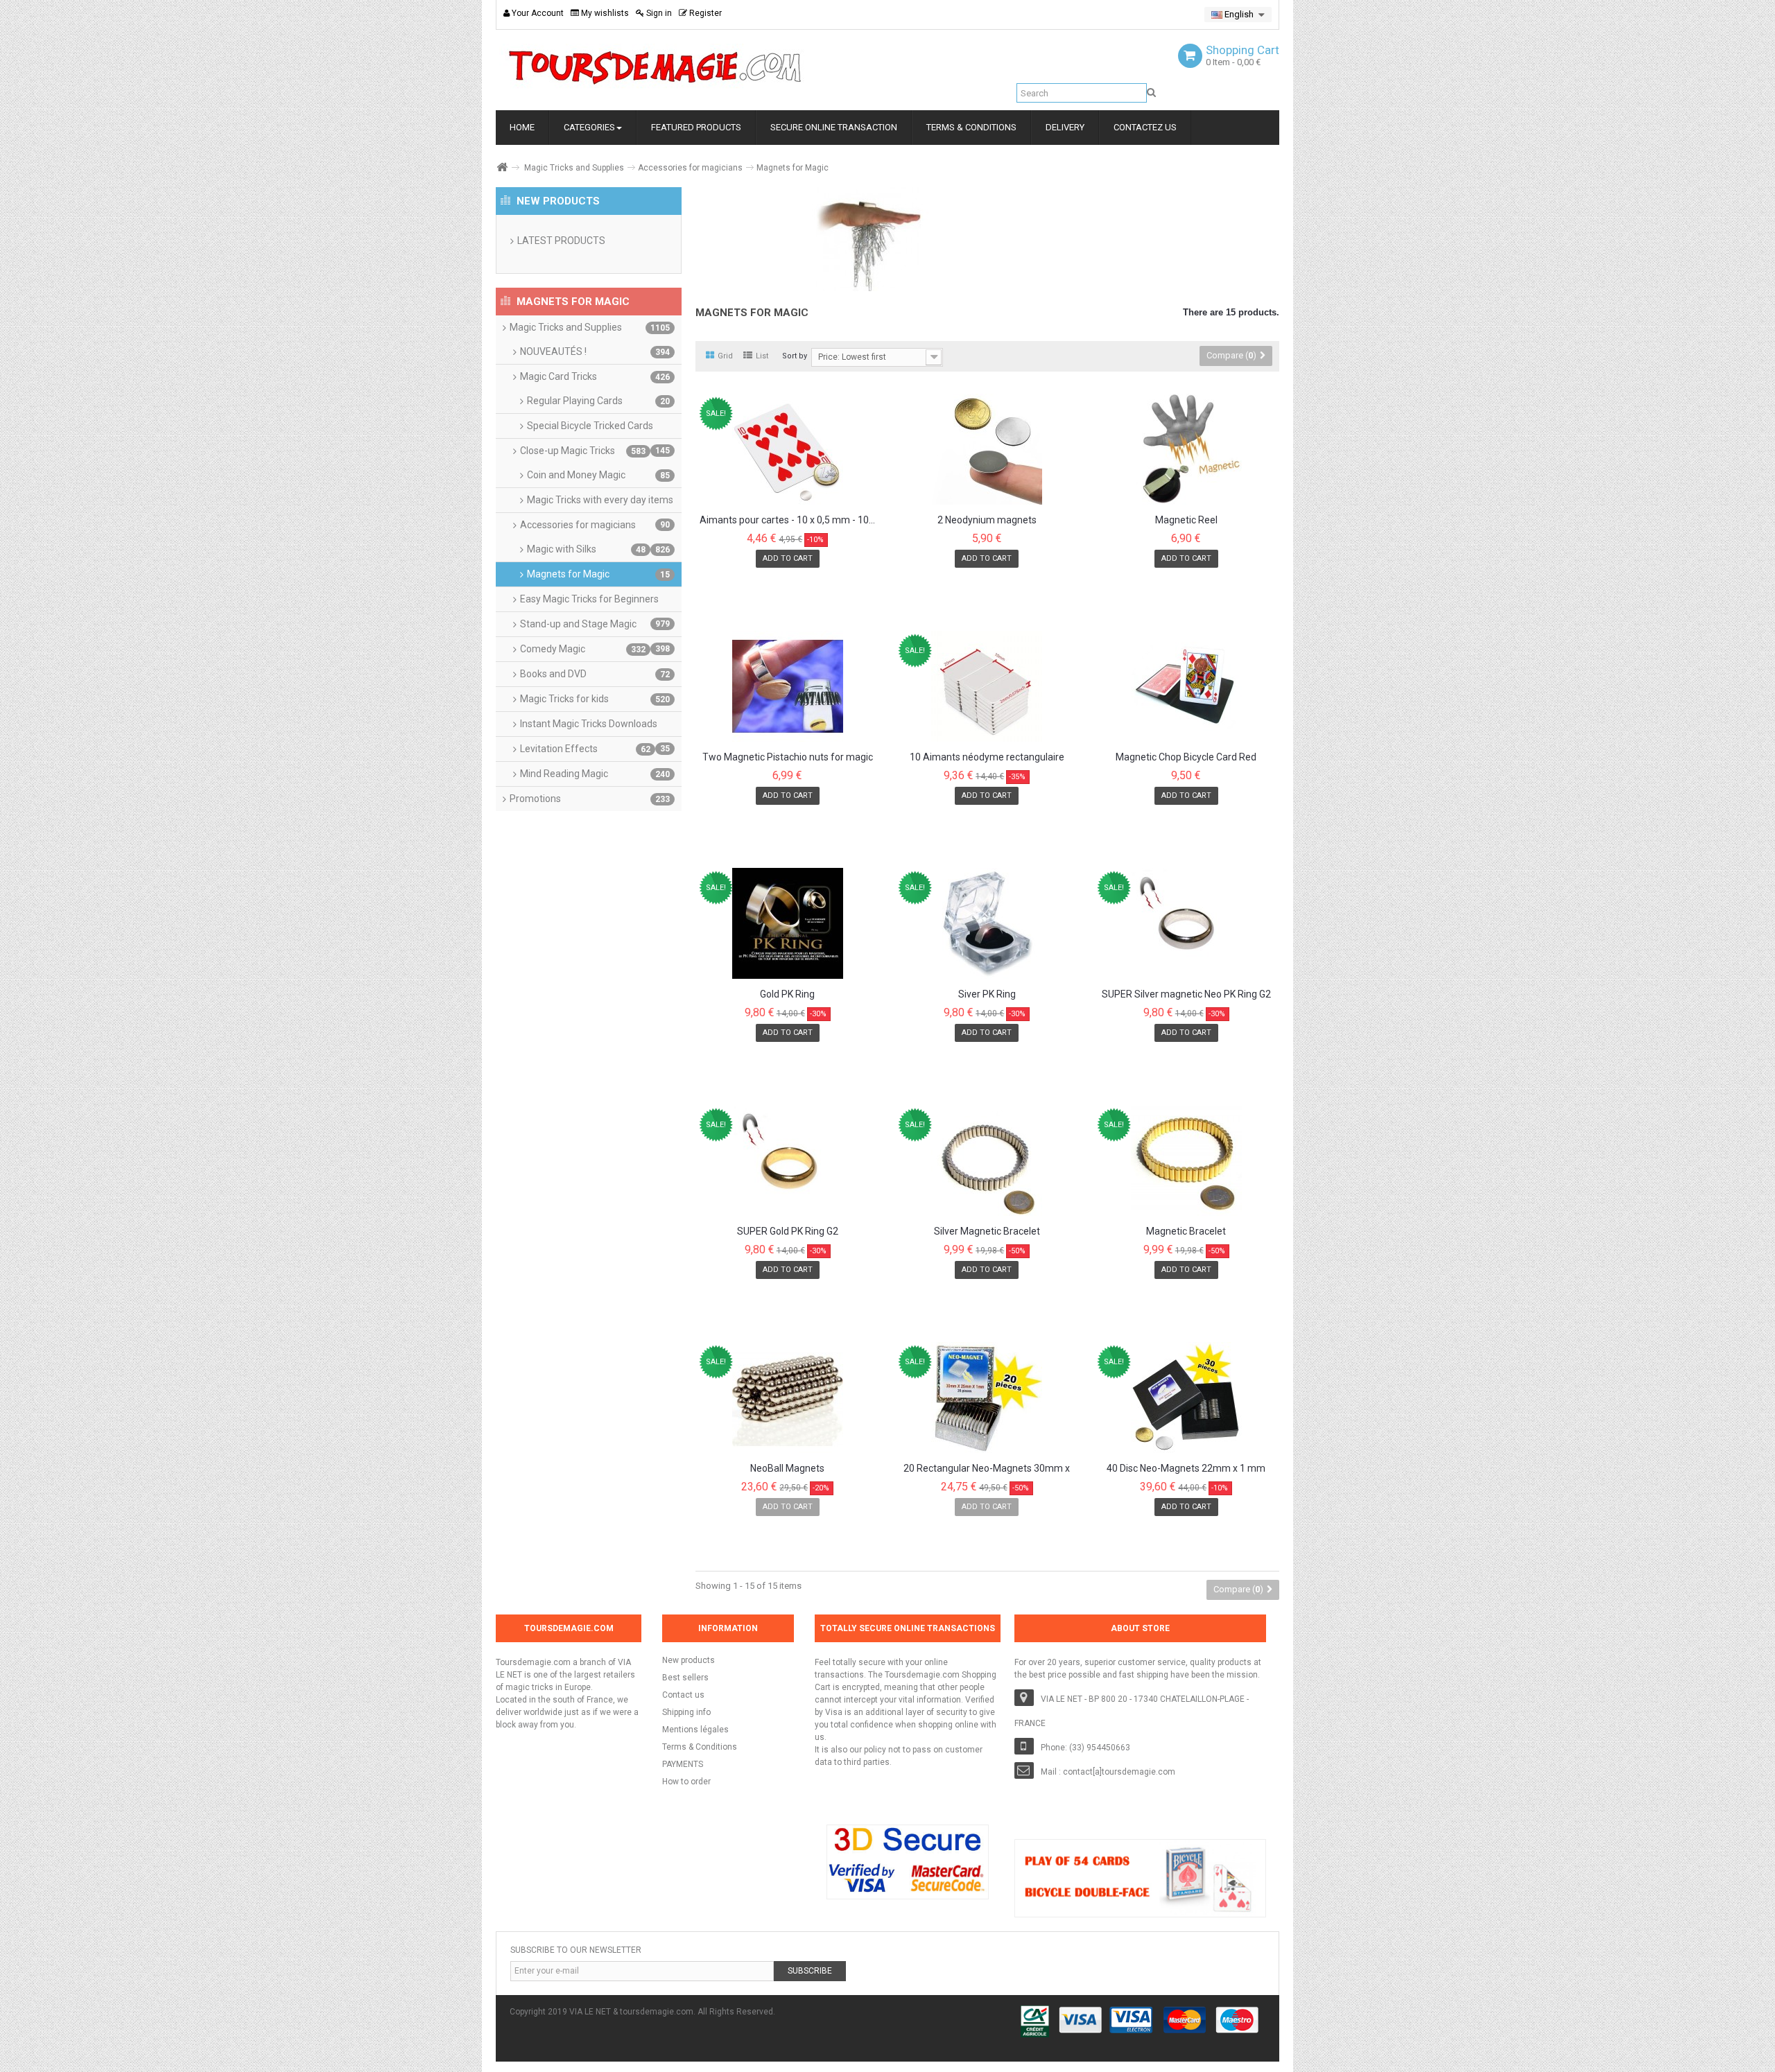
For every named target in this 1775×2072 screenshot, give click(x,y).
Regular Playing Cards (598, 401)
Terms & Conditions (700, 1747)
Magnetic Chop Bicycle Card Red (1186, 757)
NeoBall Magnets (787, 1469)
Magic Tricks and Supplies (574, 168)
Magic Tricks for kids (595, 699)
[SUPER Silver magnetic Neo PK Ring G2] (1186, 923)
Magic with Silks (586, 549)
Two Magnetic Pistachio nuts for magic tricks (788, 758)
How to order (686, 1782)
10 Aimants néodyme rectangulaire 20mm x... (987, 758)
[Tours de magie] (655, 67)
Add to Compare (837, 581)
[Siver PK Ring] (987, 923)
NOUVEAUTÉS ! (595, 351)
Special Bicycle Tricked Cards (598, 429)
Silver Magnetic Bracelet (987, 1231)
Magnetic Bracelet (1186, 1231)
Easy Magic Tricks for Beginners (595, 602)
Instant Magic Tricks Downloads (595, 727)
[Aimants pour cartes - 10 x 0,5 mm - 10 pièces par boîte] (788, 449)
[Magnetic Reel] (1186, 449)
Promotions (590, 799)
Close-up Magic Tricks (583, 451)
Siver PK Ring (987, 994)
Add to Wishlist (745, 581)
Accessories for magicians (690, 168)
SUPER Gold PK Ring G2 (788, 1231)
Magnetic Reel (1186, 520)
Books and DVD (595, 674)
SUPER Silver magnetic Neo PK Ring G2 (1186, 994)
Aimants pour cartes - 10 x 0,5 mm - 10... (787, 520)
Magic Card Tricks (595, 376)
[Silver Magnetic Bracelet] (987, 1160)
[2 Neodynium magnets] (987, 449)
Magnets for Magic (598, 574)
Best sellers (685, 1678)
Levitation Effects (585, 749)
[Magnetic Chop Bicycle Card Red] (1186, 686)
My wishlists (604, 13)
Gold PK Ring (787, 994)
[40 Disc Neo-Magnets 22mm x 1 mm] (1186, 1398)
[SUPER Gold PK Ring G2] (788, 1160)
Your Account (537, 13)
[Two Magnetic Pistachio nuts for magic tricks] (788, 686)
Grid (725, 356)
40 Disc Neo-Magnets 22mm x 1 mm (1186, 1469)
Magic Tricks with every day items (600, 503)
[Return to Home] (501, 167)
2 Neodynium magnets (987, 520)
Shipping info (686, 1712)
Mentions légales (695, 1730)
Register (704, 13)
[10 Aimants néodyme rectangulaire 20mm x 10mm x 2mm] (987, 686)
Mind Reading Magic (595, 774)
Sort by (795, 356)
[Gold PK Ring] (788, 923)
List (762, 356)
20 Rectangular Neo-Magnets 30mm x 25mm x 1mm (987, 1469)
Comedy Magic (583, 649)
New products (689, 1660)
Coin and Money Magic (598, 475)
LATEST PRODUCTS (561, 241)
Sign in (658, 13)
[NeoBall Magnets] (788, 1398)
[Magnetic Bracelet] (1186, 1160)
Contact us (683, 1695)
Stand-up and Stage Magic (595, 627)
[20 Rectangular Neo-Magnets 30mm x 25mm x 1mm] (987, 1398)
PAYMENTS (683, 1764)
